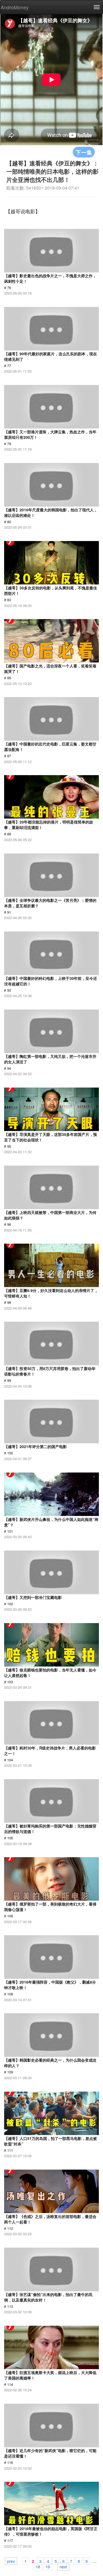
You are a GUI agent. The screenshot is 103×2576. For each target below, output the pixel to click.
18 (38, 2566)
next (63, 2566)
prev (11, 2561)
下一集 (84, 152)
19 (48, 2566)
